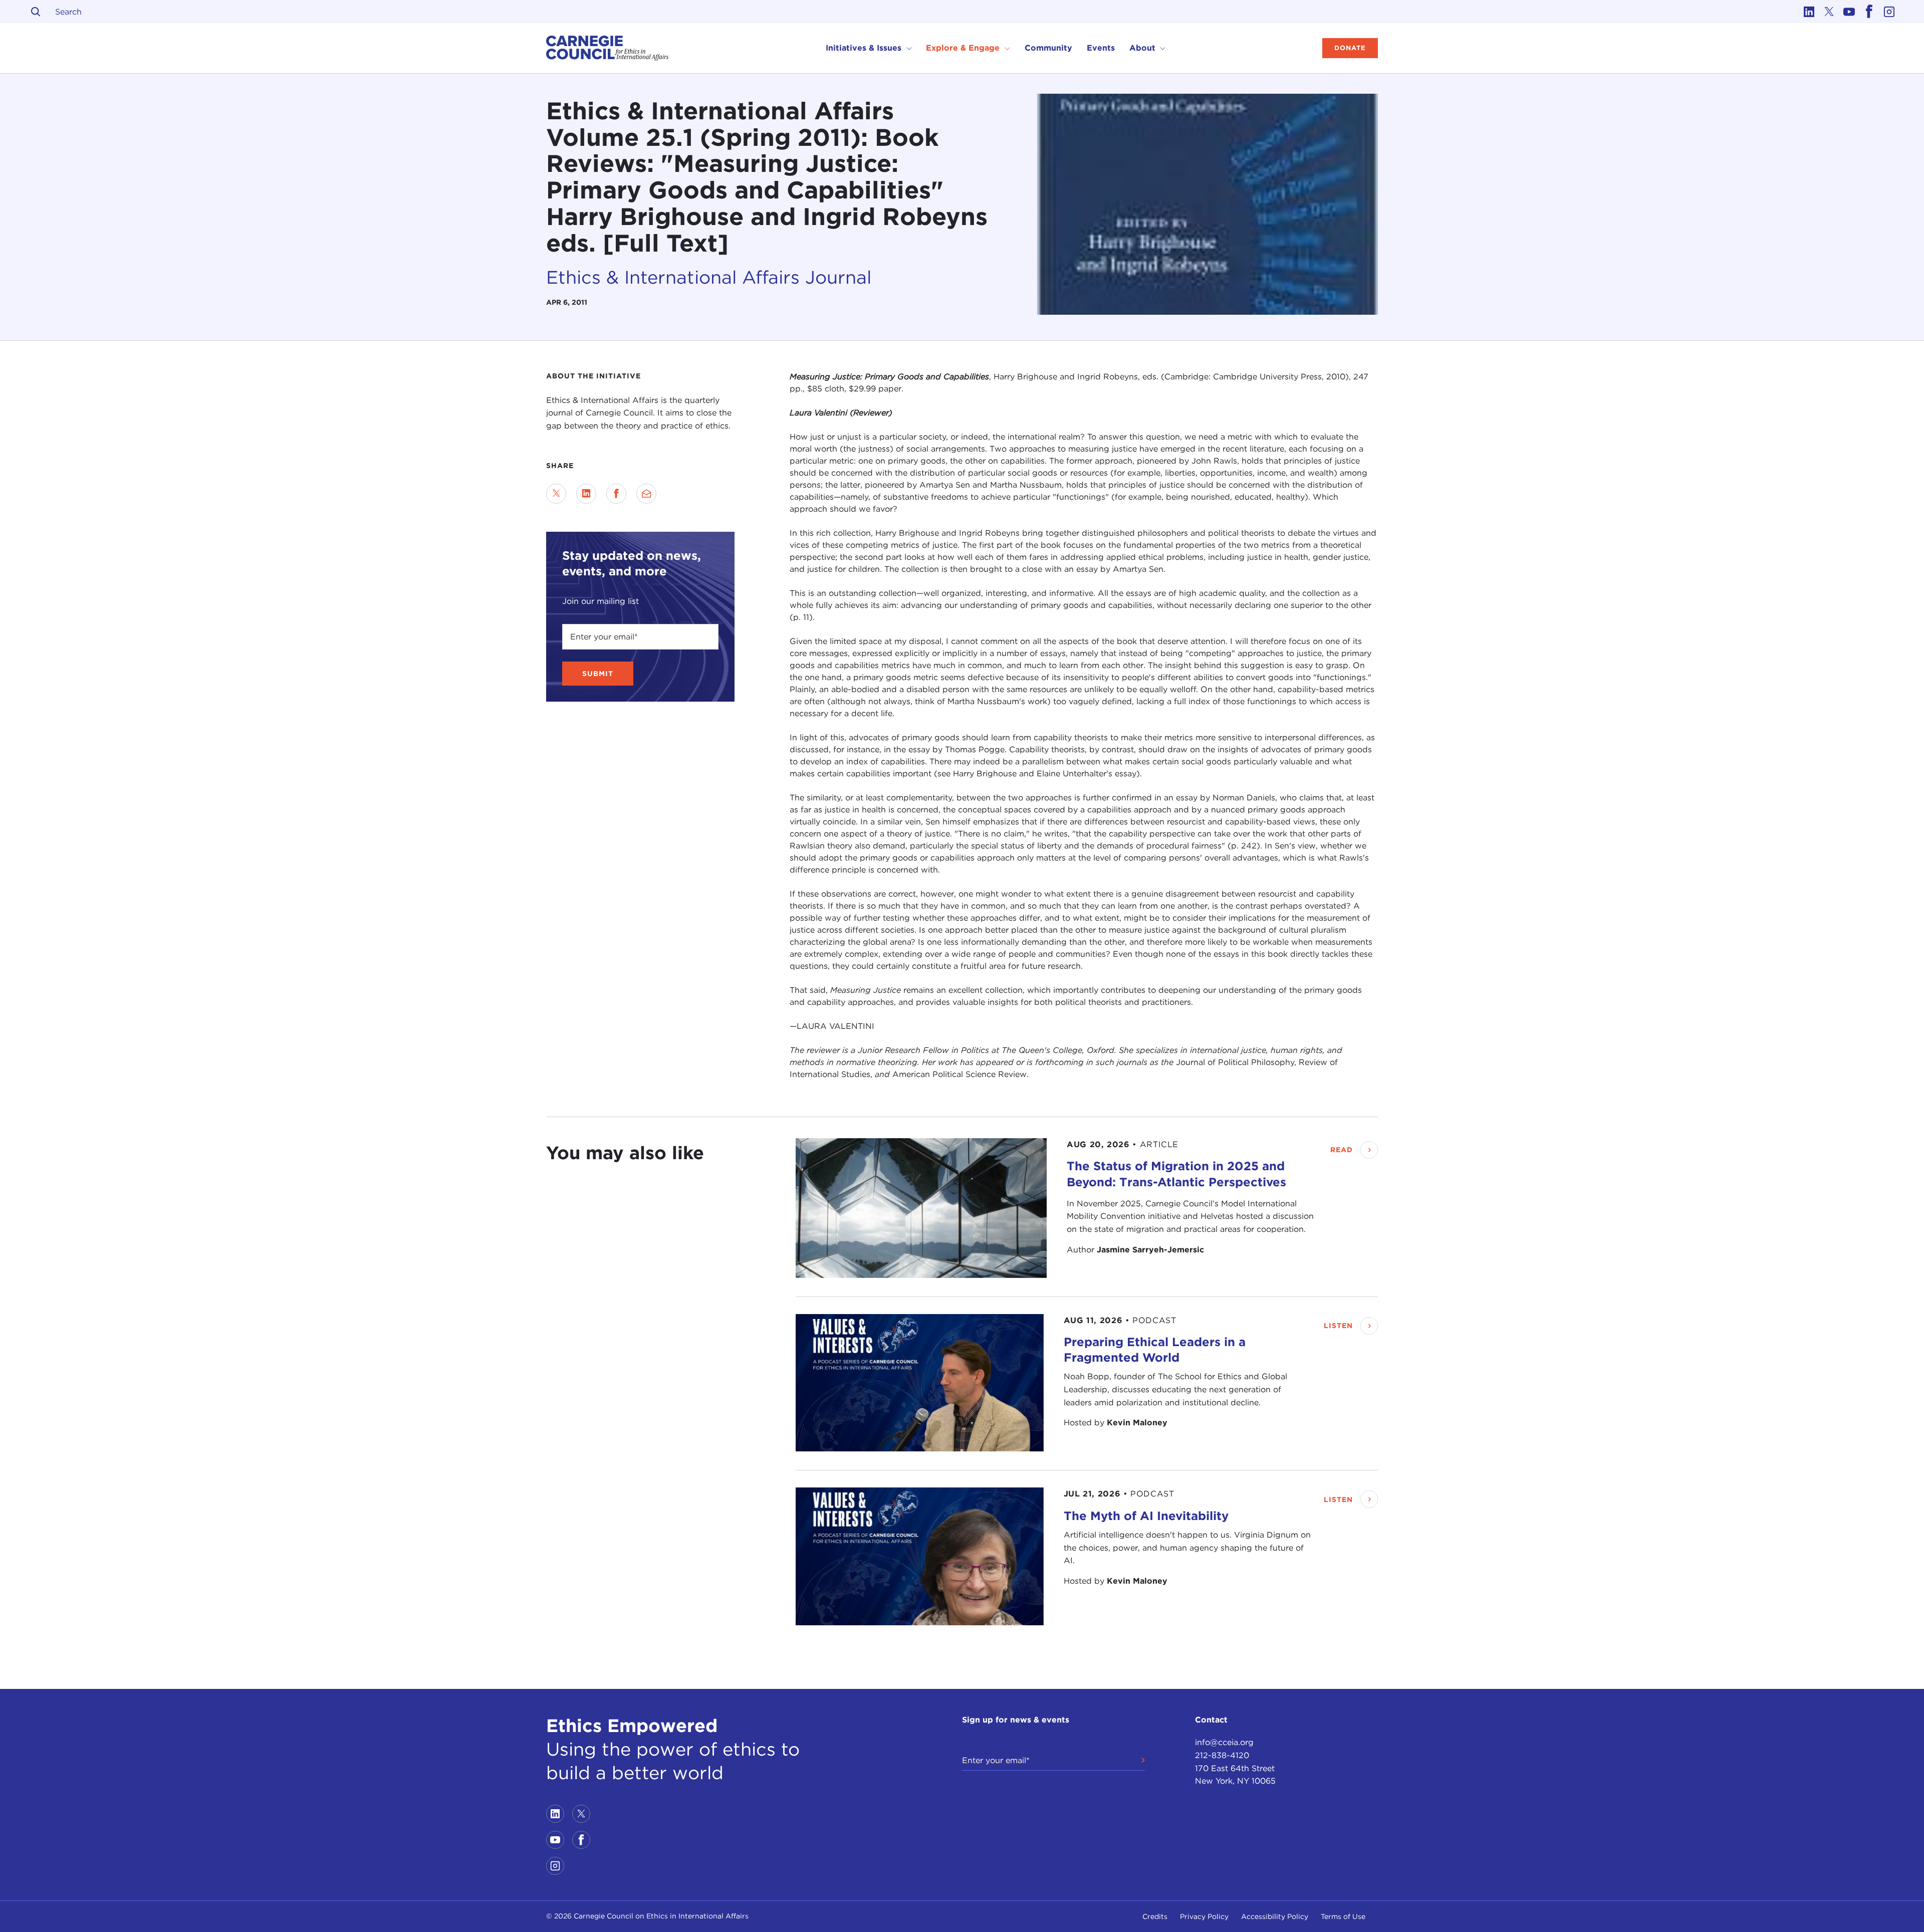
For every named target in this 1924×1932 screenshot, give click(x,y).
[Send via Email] (646, 494)
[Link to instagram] (1889, 12)
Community (1048, 48)
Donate (1350, 48)
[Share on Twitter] (556, 494)
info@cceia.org (1224, 1742)
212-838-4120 (1222, 1755)
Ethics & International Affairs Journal (709, 277)
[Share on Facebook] (616, 494)
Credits (1155, 1916)
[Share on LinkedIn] (586, 494)
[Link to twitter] (1829, 12)
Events (1101, 48)
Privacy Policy (1204, 1916)
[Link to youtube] (1849, 12)
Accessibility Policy (1275, 1916)
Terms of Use (1343, 1916)
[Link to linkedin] (1809, 12)
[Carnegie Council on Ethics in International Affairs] (608, 48)
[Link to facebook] (1869, 12)
